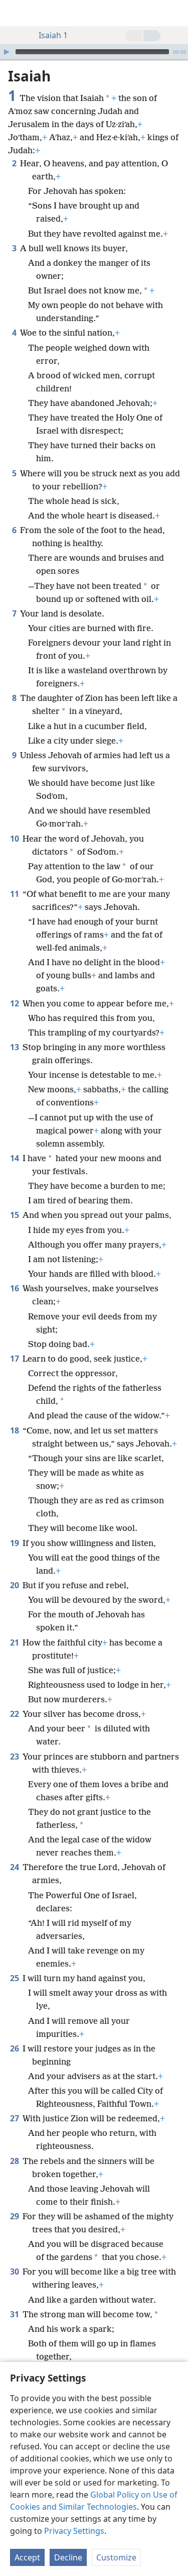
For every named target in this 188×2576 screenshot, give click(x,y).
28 (15, 2161)
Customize (116, 2557)
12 (15, 1003)
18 (15, 1430)
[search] (175, 13)
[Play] (7, 52)
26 (15, 2048)
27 (15, 2118)
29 (15, 2216)
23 (15, 1757)
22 (15, 1714)
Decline (68, 2557)
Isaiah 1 (53, 35)
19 (15, 1543)
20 (15, 1585)
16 (15, 1288)
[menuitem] (15, 13)
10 (15, 839)
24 (15, 1867)
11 (15, 894)
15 (15, 1215)
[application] (94, 52)
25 (15, 1978)
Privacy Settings (74, 2531)
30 (15, 2272)
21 (15, 1642)
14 (15, 1158)
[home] (15, 13)
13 (15, 1047)
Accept (27, 2557)
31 (15, 2314)
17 (15, 1359)
